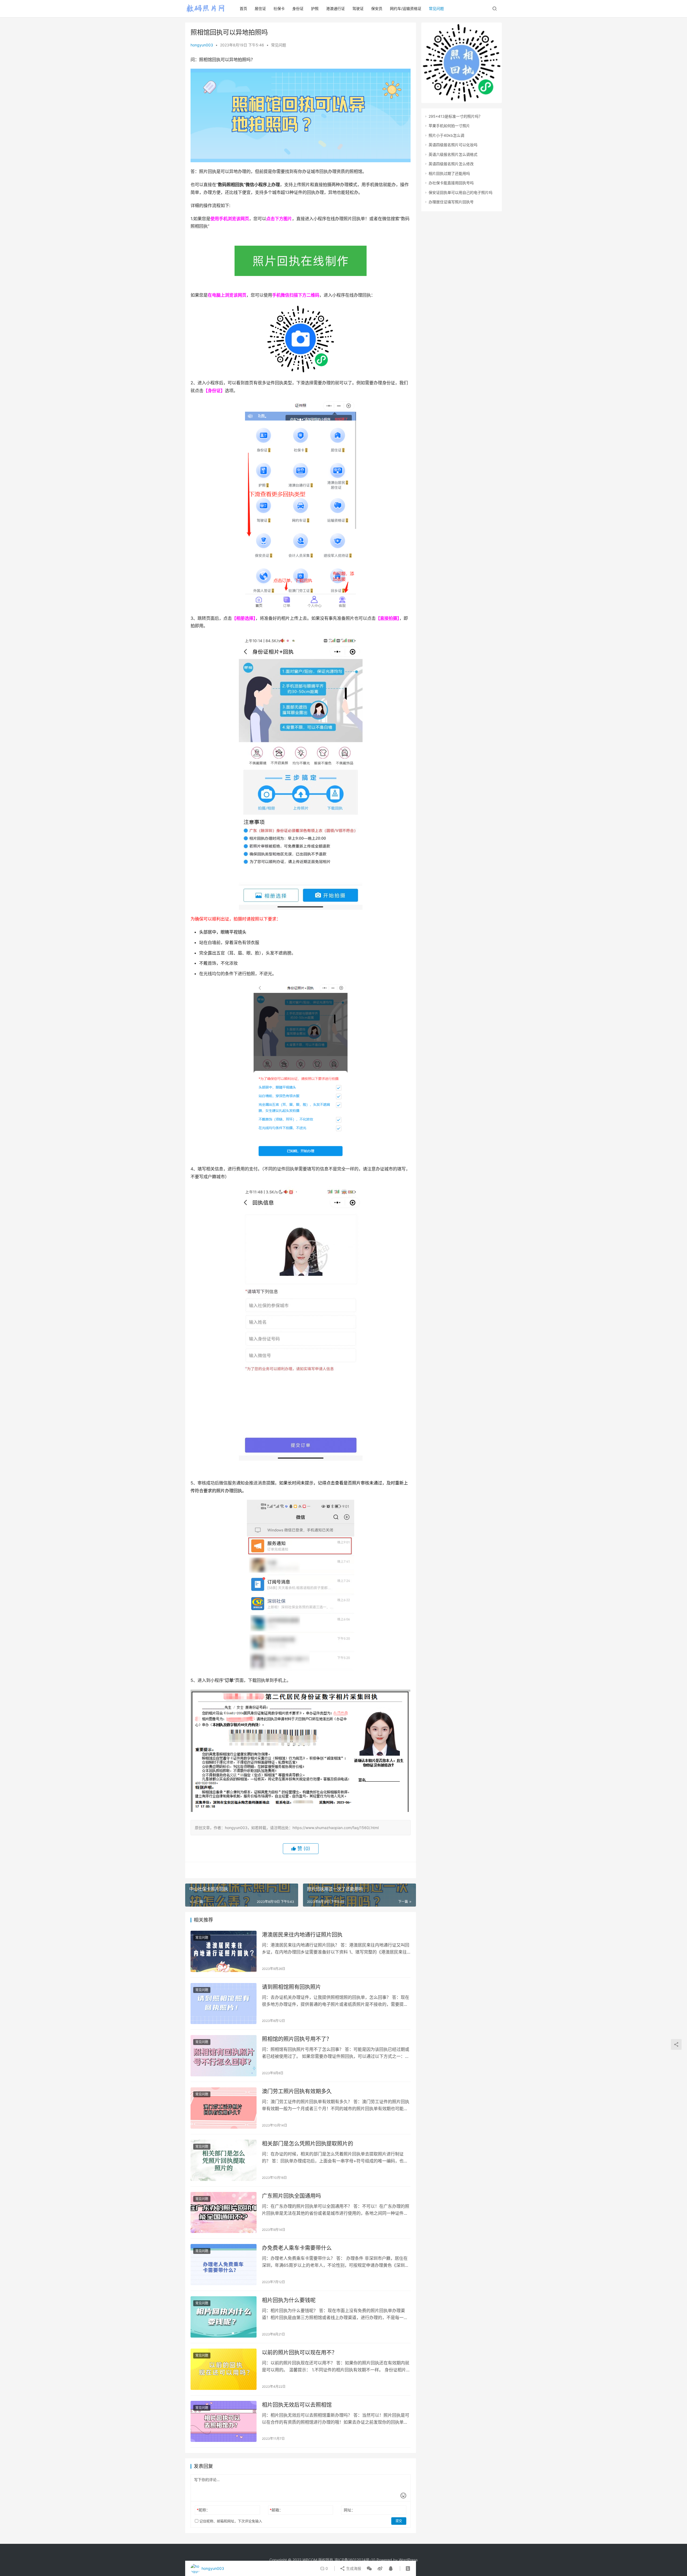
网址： (349, 2510)
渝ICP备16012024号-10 (355, 2560)
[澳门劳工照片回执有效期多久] (224, 2108)
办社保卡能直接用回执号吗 (451, 183)
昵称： (203, 2510)
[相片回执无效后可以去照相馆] (224, 2422)
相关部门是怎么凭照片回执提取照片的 (308, 2144)
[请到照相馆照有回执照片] (224, 2004)
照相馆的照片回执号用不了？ (297, 2039)
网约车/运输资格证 (406, 8)
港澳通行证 (335, 8)
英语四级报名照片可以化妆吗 (453, 145)
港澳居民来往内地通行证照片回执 (302, 1935)
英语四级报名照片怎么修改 (451, 164)
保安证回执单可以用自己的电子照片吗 (461, 192)
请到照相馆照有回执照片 (291, 1987)
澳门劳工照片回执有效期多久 (297, 2091)
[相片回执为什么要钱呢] (224, 2317)
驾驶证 (358, 8)
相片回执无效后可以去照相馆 (297, 2405)
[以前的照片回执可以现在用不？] (224, 2369)
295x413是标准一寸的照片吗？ (455, 116)
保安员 (377, 8)
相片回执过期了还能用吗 (449, 173)
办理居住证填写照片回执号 (451, 202)
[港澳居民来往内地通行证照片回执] (224, 1951)
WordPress (408, 2560)
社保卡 (279, 8)
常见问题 (436, 8)
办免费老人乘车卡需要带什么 (297, 2248)
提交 (399, 2521)
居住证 (260, 8)
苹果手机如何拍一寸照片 (449, 126)
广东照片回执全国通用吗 (291, 2196)
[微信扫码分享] (369, 2568)
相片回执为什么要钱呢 (289, 2300)
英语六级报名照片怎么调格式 (453, 154)
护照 (315, 8)
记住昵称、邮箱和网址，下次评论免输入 (230, 2521)
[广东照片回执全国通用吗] (224, 2213)
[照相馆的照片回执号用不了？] (224, 2056)
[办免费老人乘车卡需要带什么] (224, 2265)
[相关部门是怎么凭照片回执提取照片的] (224, 2160)
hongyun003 (202, 45)
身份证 (298, 8)
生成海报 (353, 2568)
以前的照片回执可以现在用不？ (299, 2353)
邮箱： (276, 2510)
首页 (243, 8)
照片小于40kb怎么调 (446, 135)
